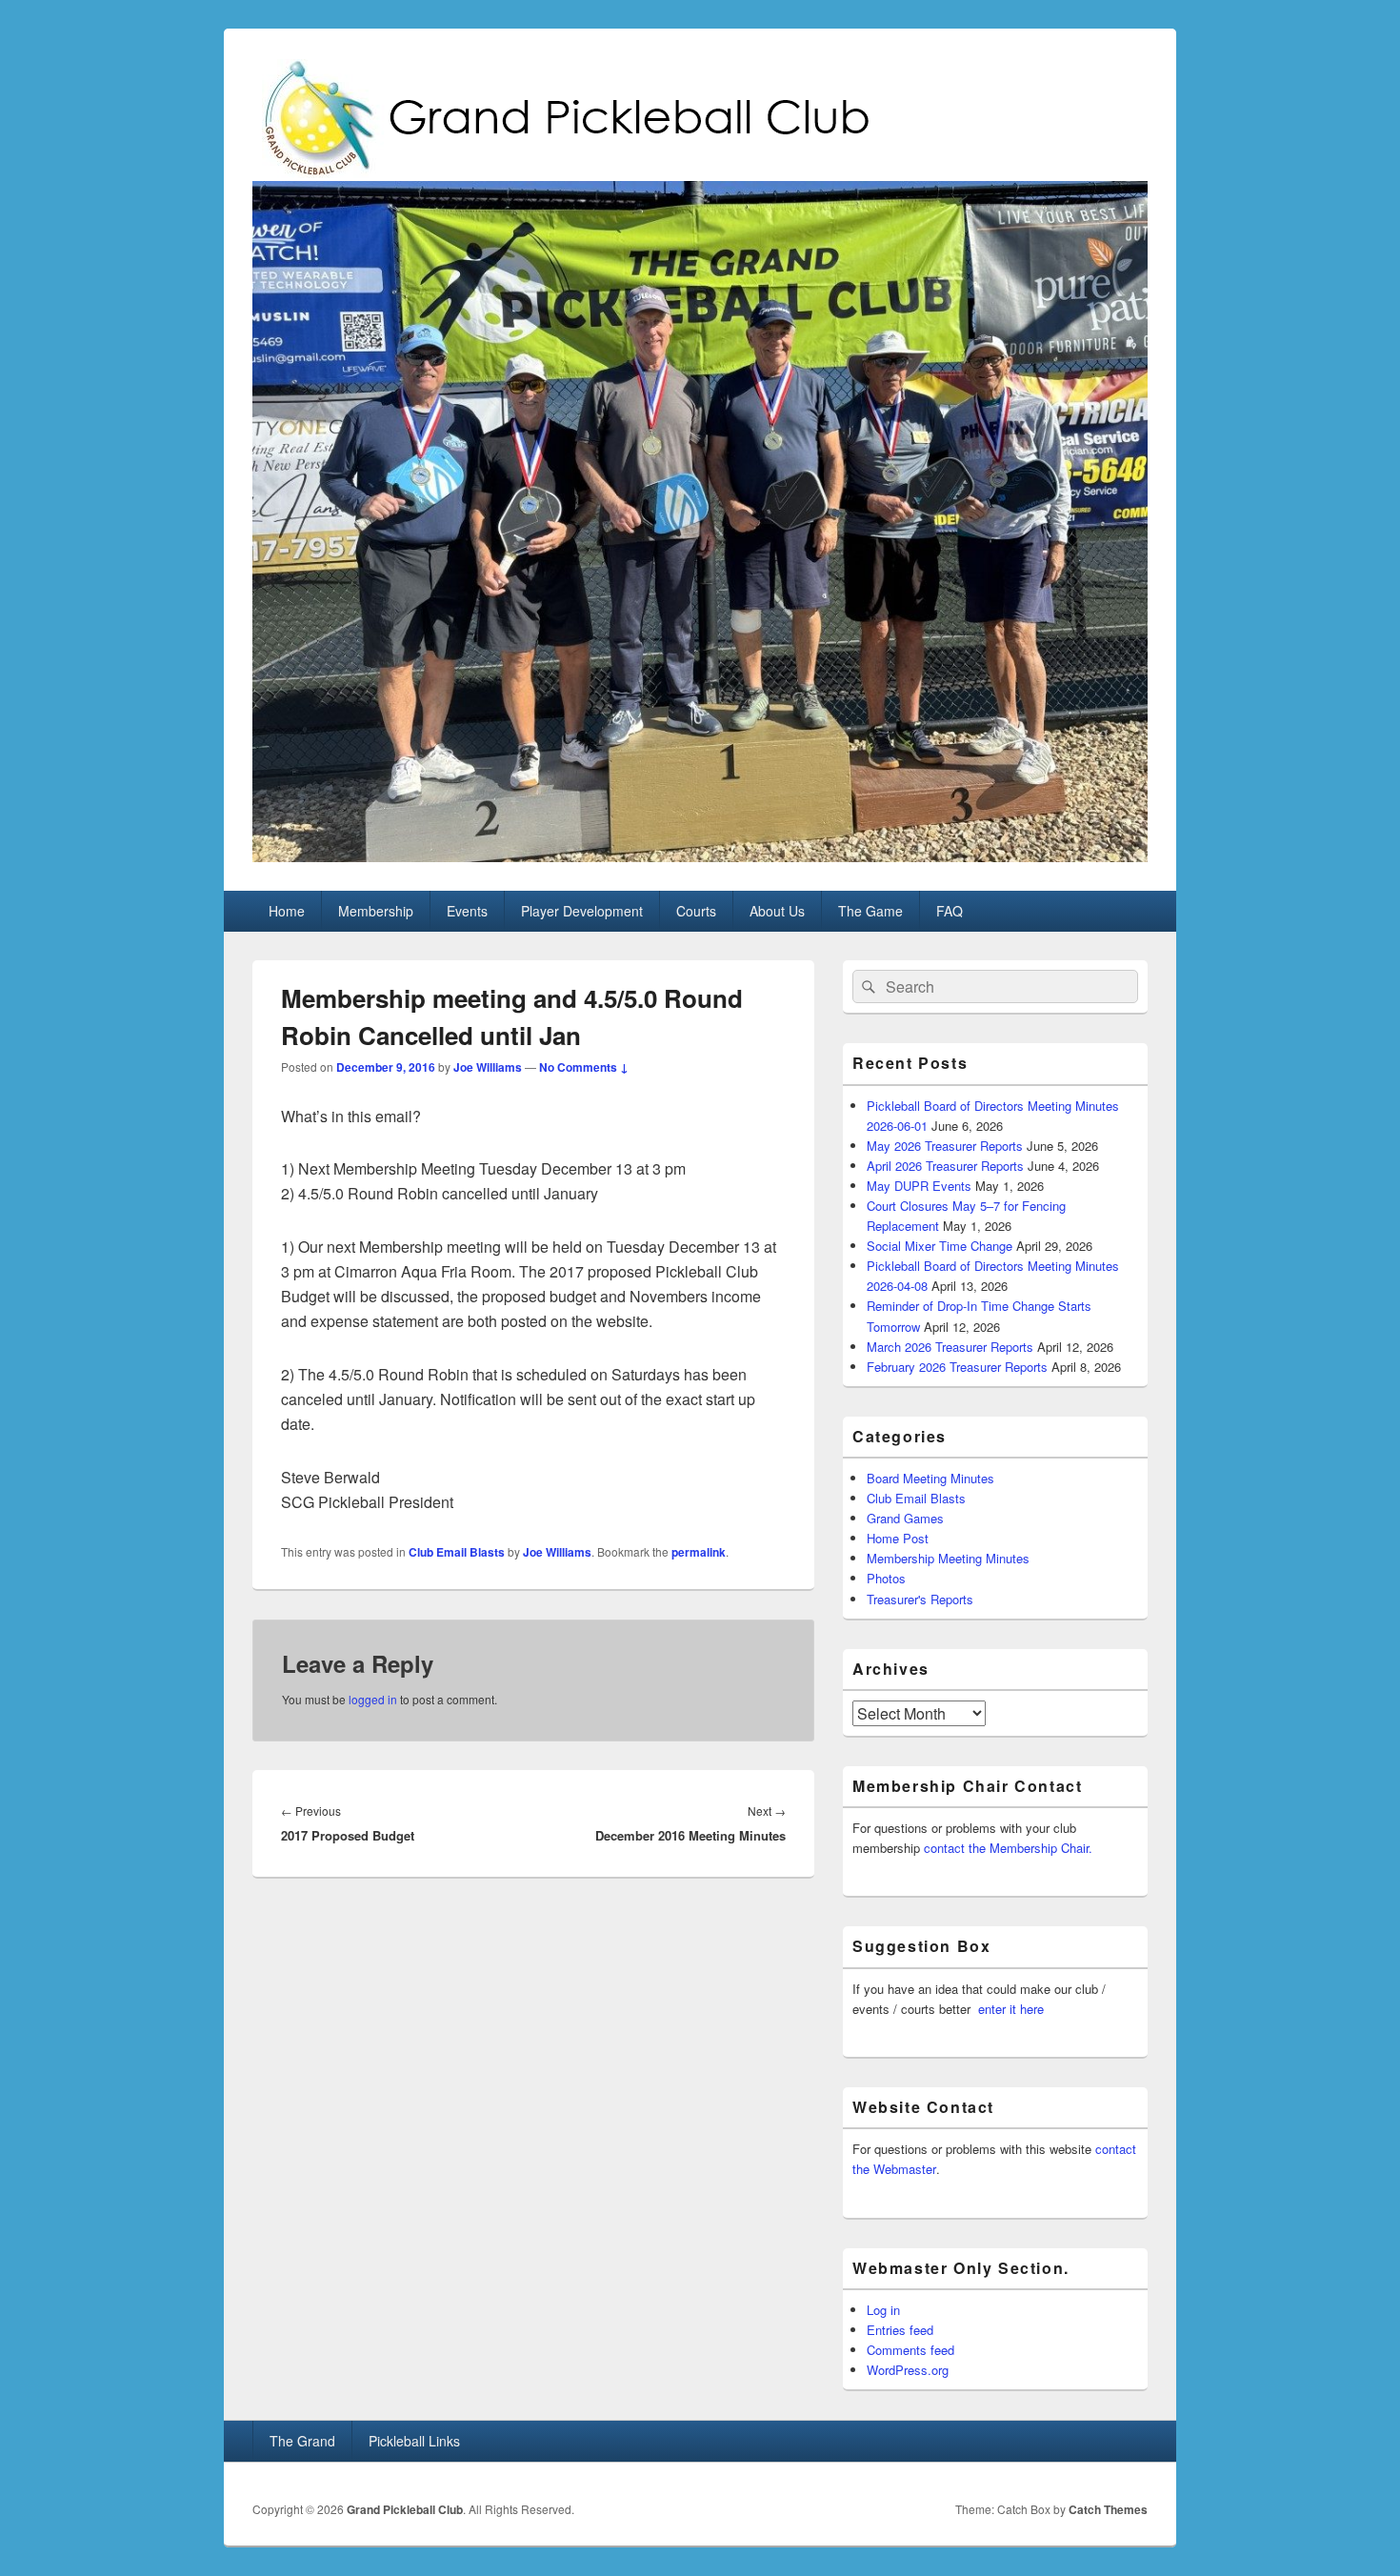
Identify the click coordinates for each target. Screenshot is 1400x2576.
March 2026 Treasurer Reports (950, 1347)
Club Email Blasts (457, 1552)
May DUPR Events (919, 1186)
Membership (376, 911)
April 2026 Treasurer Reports (945, 1166)
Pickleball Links (414, 2441)
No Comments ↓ (584, 1067)
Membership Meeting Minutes (948, 1558)
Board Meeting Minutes (930, 1478)
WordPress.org (908, 2370)
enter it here (1011, 2009)
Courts (696, 911)
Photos (886, 1578)
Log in (883, 2310)
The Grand (302, 2441)
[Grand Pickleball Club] (700, 856)
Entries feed (900, 2330)
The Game (870, 911)
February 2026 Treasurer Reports (957, 1367)
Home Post (898, 1538)
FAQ (950, 911)
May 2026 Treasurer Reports (945, 1146)
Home (287, 911)
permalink (699, 1552)
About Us (777, 911)
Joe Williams (488, 1067)
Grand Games (905, 1518)
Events (467, 911)
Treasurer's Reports (920, 1599)
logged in (373, 1699)
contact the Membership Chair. (1008, 1848)
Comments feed (910, 2350)
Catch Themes (1108, 2509)
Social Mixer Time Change (940, 1246)
